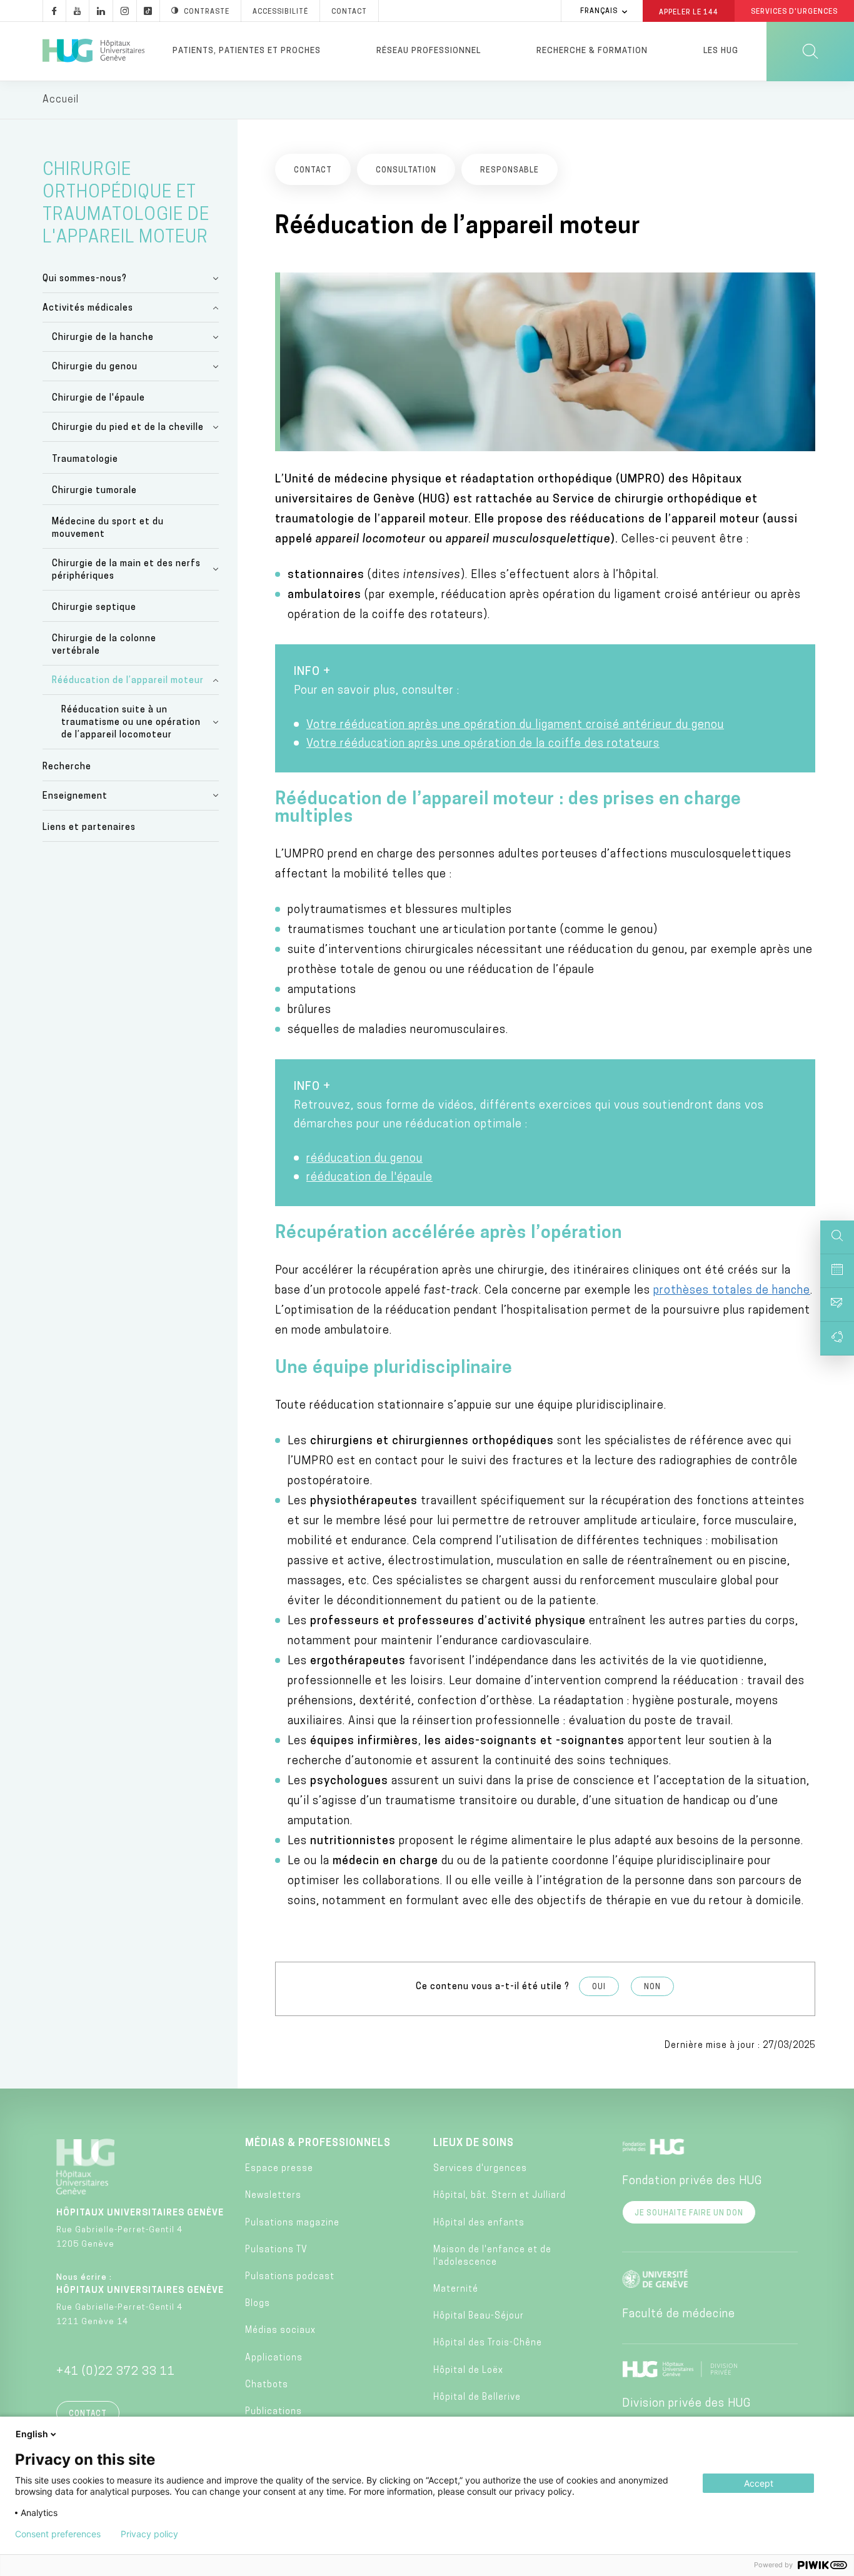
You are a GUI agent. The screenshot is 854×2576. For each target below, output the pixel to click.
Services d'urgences (480, 2169)
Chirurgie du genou (95, 367)
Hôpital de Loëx (468, 2371)
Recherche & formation (592, 51)
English (32, 2434)
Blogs (258, 2304)
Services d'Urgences (794, 12)
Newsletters (273, 2196)
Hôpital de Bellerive (477, 2398)
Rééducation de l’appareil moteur (128, 681)
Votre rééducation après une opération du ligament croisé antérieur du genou (515, 726)
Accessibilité (280, 12)
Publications (274, 2412)
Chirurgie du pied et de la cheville (128, 428)
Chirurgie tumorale (94, 491)
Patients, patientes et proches (247, 51)
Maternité (456, 2289)
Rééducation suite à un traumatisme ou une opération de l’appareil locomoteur (131, 723)
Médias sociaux (280, 2331)
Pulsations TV (276, 2250)
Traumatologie (85, 460)
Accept (759, 2483)
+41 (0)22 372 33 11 (116, 2372)
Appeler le (689, 12)
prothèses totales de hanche (732, 1291)
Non (652, 1987)
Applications (274, 2358)
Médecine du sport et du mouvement (108, 528)
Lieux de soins (474, 2144)
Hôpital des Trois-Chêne (488, 2343)
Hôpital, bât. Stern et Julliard (500, 2196)
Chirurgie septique (94, 608)
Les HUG (721, 51)
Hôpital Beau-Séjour (479, 2316)
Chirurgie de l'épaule (98, 398)
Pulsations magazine (292, 2223)
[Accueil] (93, 51)
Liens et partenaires (89, 828)
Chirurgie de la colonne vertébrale (104, 645)
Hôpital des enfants (479, 2223)
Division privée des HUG (686, 2404)
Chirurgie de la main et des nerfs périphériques (126, 570)
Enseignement (75, 796)
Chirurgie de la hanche (103, 338)
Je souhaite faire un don (689, 2214)
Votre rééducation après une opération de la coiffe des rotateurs (483, 744)
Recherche (67, 767)
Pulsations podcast (290, 2277)
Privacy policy (149, 2534)
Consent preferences (58, 2534)
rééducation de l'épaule (369, 1178)
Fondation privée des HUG (692, 2182)
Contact (349, 12)
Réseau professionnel (429, 51)
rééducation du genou (364, 1159)
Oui (599, 1987)
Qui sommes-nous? (85, 279)
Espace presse (279, 2169)
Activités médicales (88, 308)
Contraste (207, 12)
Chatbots (267, 2385)
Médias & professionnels (318, 2144)
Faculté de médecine (679, 2315)
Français (599, 12)
